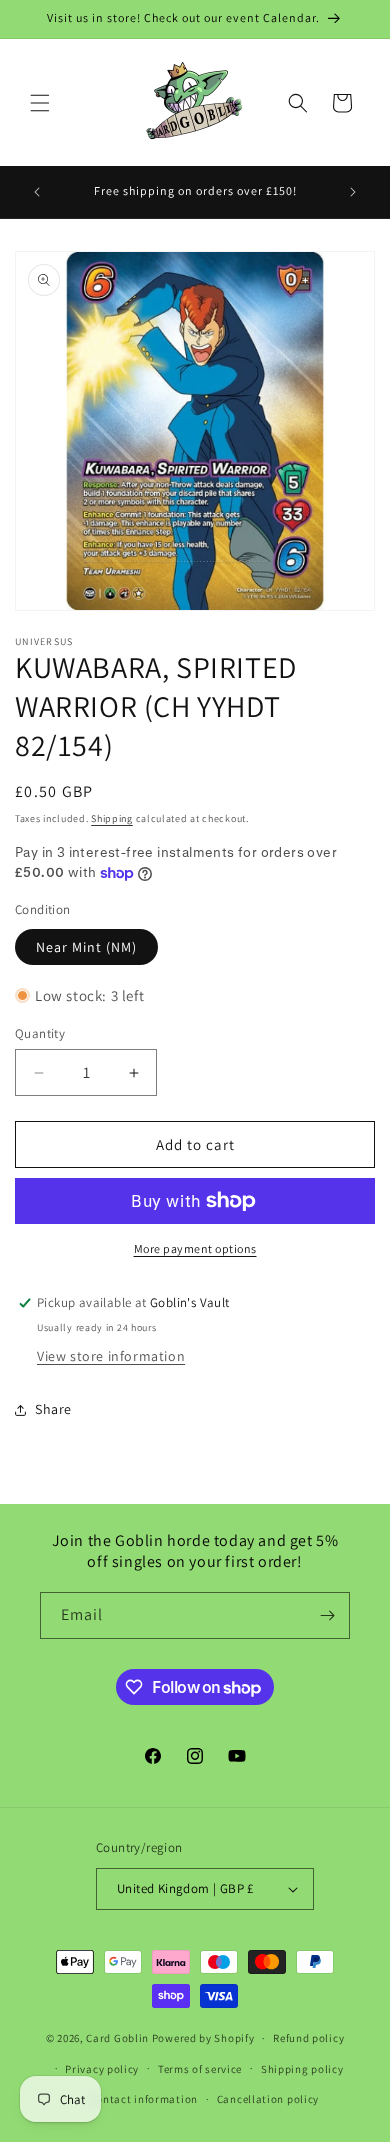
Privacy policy (102, 2069)
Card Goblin (117, 2038)
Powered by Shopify (203, 2038)
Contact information (144, 2099)
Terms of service (200, 2069)
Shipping (112, 818)
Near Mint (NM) (86, 947)
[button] (40, 103)
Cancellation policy (268, 2099)
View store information (111, 1356)
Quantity (40, 1033)
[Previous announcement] (37, 192)
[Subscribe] (327, 1615)
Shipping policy (302, 2069)
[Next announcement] (353, 192)
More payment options (195, 1248)
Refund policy (308, 2038)
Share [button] (53, 1409)
